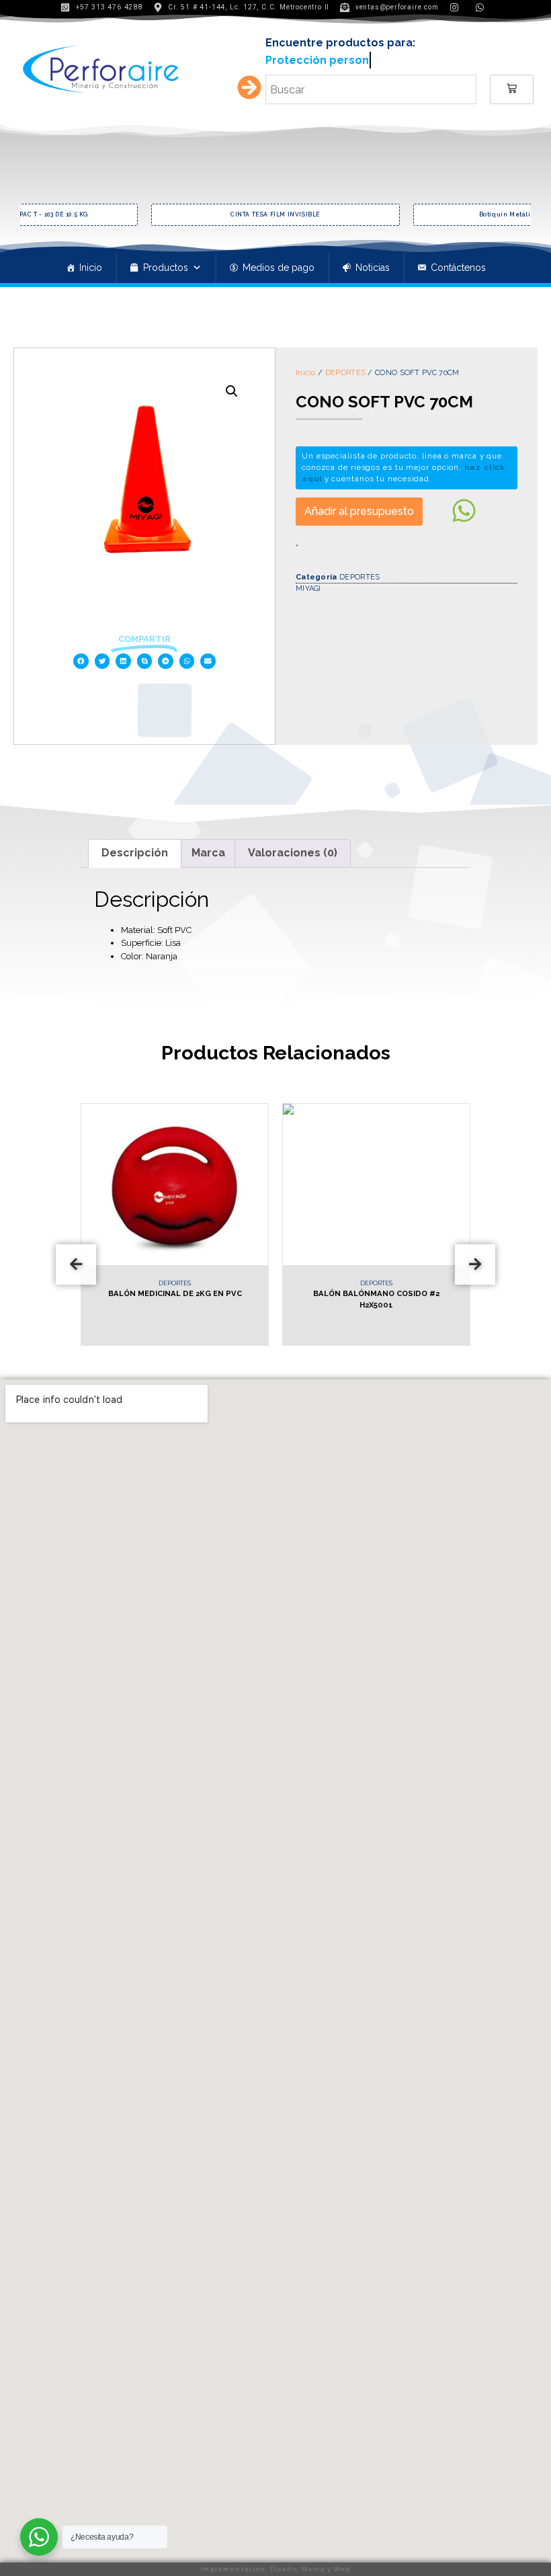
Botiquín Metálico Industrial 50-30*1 (365, 214)
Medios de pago (279, 268)
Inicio (91, 268)
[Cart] (512, 89)
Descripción (135, 853)
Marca (208, 853)
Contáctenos (458, 268)
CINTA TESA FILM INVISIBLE (103, 214)
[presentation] (76, 1264)
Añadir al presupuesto (359, 511)
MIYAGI (308, 589)
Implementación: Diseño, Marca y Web (275, 2569)
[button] (81, 661)
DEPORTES (345, 373)
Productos (166, 268)
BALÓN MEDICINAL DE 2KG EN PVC (150, 1293)
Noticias (373, 268)
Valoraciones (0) (293, 853)
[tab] (135, 854)
